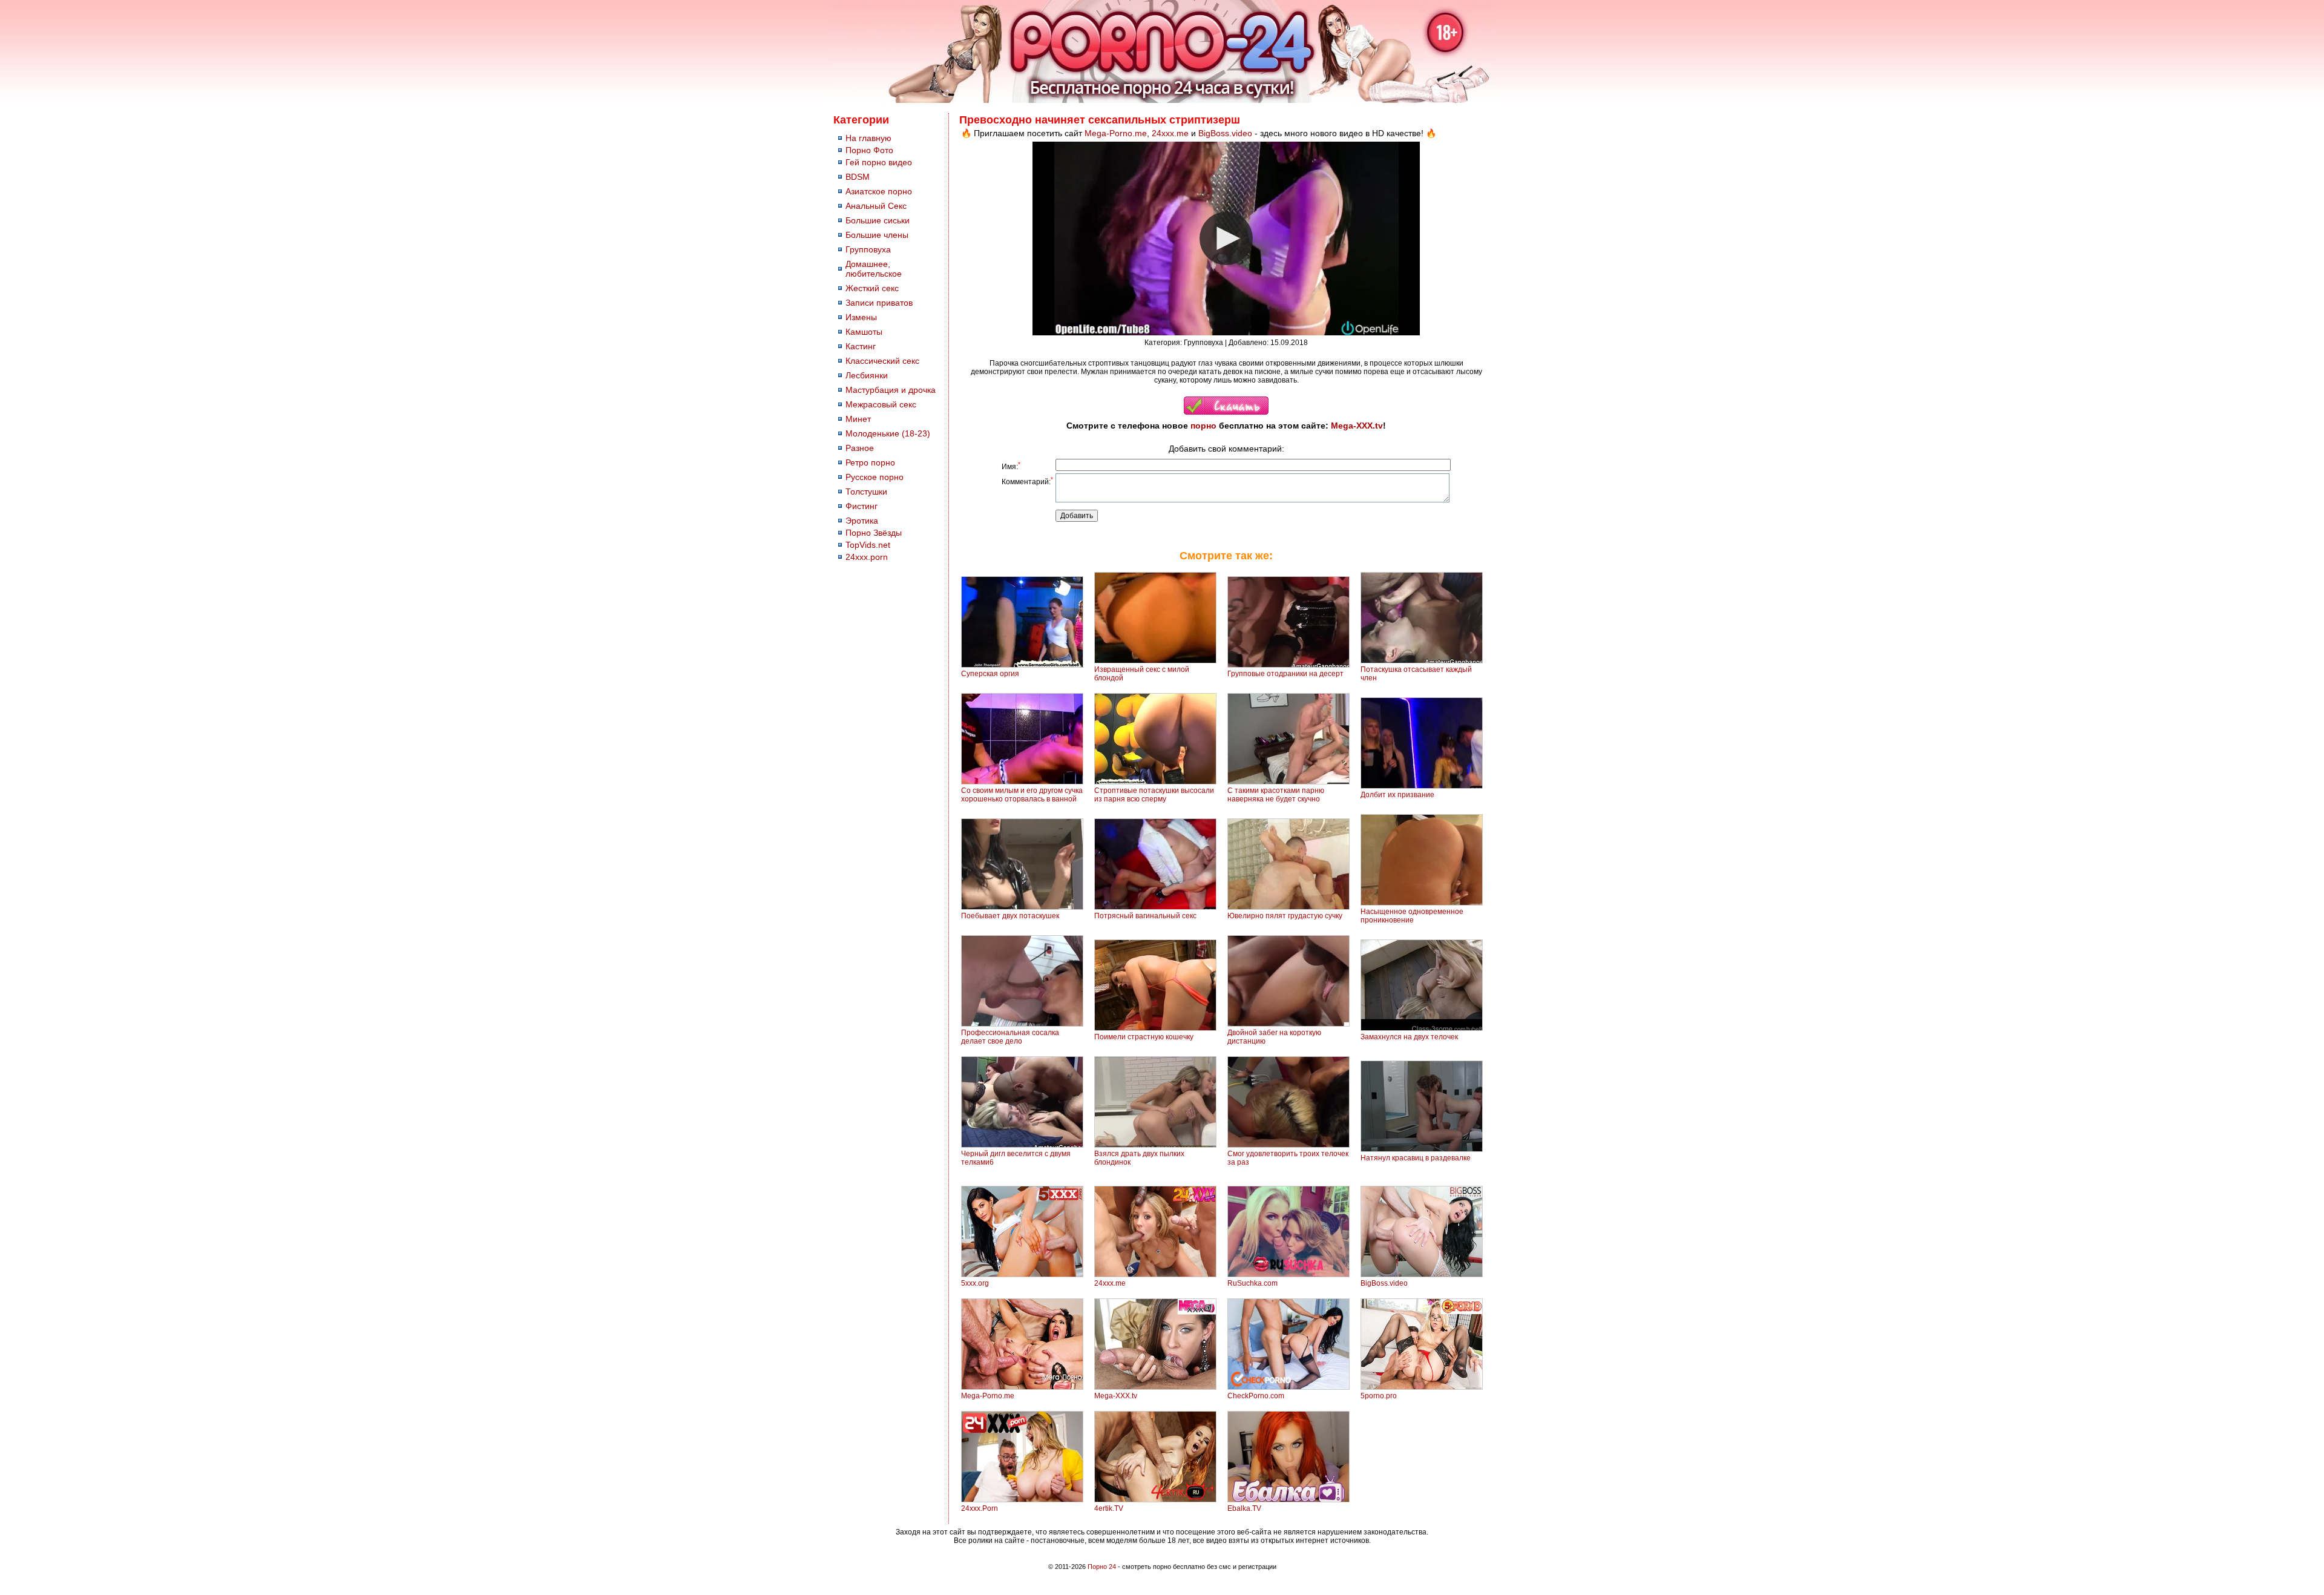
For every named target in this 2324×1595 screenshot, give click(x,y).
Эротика (862, 521)
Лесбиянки (867, 375)
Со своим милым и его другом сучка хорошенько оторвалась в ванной (1022, 795)
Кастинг (861, 346)
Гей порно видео (879, 162)
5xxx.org (975, 1283)
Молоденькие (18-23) (888, 433)
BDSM (858, 177)
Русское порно (875, 477)
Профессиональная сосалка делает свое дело (1010, 1037)
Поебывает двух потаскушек (1010, 916)
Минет (858, 419)
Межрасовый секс (881, 404)
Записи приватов (879, 303)
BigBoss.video (1225, 133)
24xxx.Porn (980, 1508)
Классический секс (882, 361)
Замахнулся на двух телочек (1409, 1037)
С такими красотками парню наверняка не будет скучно (1276, 795)
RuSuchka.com (1252, 1283)
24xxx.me (1170, 133)
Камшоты (864, 332)
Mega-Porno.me (1116, 133)
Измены (861, 317)
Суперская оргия (990, 674)
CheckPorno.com (1256, 1396)
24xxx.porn (867, 557)
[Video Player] (1226, 238)
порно (1203, 426)
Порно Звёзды (874, 533)
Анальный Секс (876, 206)
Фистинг (862, 506)
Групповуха (868, 249)
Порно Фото (869, 150)
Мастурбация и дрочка (891, 390)
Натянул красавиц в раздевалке (1416, 1158)
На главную (868, 138)
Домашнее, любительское (874, 269)
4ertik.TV (1109, 1508)
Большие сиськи (878, 220)
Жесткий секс (872, 288)
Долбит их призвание (1397, 795)
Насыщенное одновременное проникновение (1412, 916)
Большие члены (877, 235)
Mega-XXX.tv (1357, 426)
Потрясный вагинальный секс (1145, 916)
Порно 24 (1102, 1567)
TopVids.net (868, 545)
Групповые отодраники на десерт (1285, 674)
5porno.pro (1379, 1396)
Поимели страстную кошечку (1144, 1037)
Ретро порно (870, 462)
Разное (860, 448)
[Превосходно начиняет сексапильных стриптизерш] (1226, 412)
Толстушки (866, 492)
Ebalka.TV (1244, 1508)
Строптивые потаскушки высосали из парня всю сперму (1154, 795)
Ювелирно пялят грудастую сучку (1285, 916)
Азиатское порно (879, 191)
